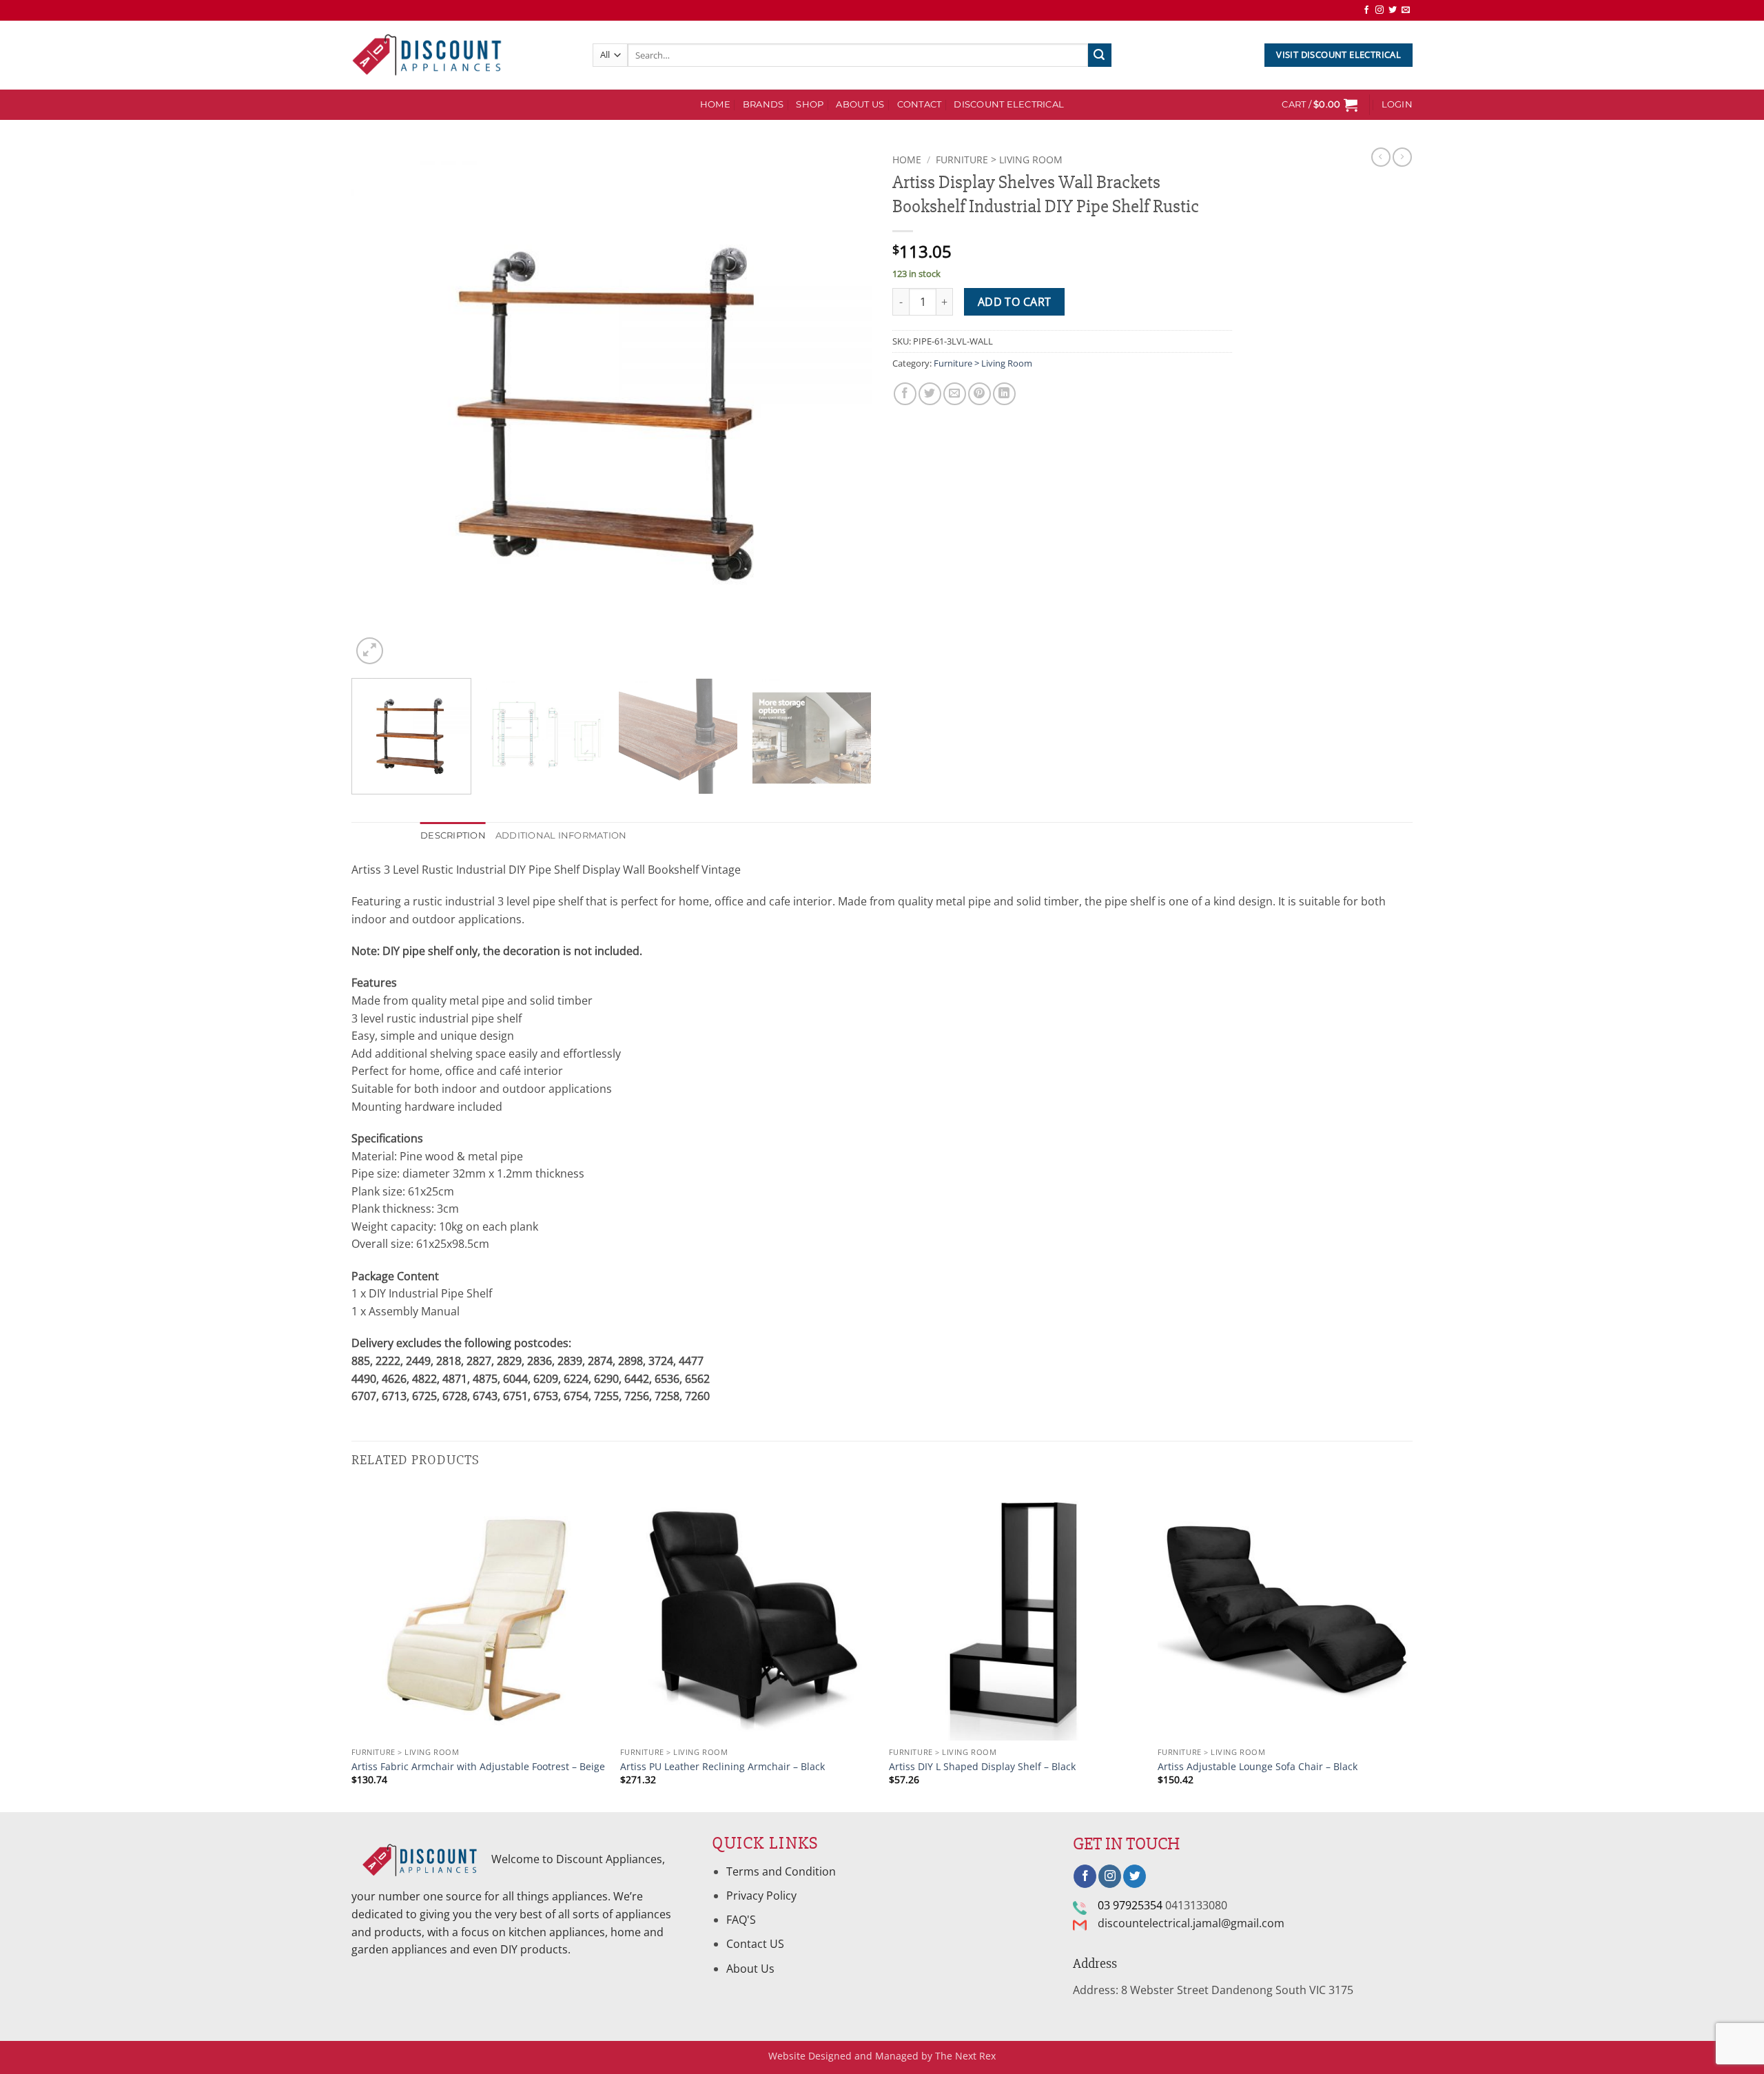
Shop (810, 104)
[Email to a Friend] (955, 394)
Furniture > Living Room (999, 160)
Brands (763, 104)
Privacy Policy (761, 1896)
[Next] (844, 408)
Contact (920, 104)
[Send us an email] (1406, 10)
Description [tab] (453, 835)
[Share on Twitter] (930, 394)
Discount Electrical (1009, 104)
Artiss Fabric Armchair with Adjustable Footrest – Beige (478, 1767)
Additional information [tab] (561, 835)
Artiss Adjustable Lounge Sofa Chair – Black (1258, 1767)
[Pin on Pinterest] (980, 394)
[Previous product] (1402, 157)
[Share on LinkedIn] (1004, 394)
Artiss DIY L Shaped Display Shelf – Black (982, 1767)
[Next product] (1381, 157)
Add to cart (1015, 302)
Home (907, 160)
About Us (860, 104)
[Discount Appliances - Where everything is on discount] (427, 55)
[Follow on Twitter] (1393, 10)
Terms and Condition (782, 1871)
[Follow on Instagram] (1380, 10)
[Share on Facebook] (905, 394)
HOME (715, 104)
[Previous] (379, 408)
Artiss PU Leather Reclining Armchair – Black (722, 1767)
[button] (1320, 105)
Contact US (755, 1944)
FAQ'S (741, 1920)
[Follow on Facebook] (1366, 10)
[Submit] (1100, 55)
